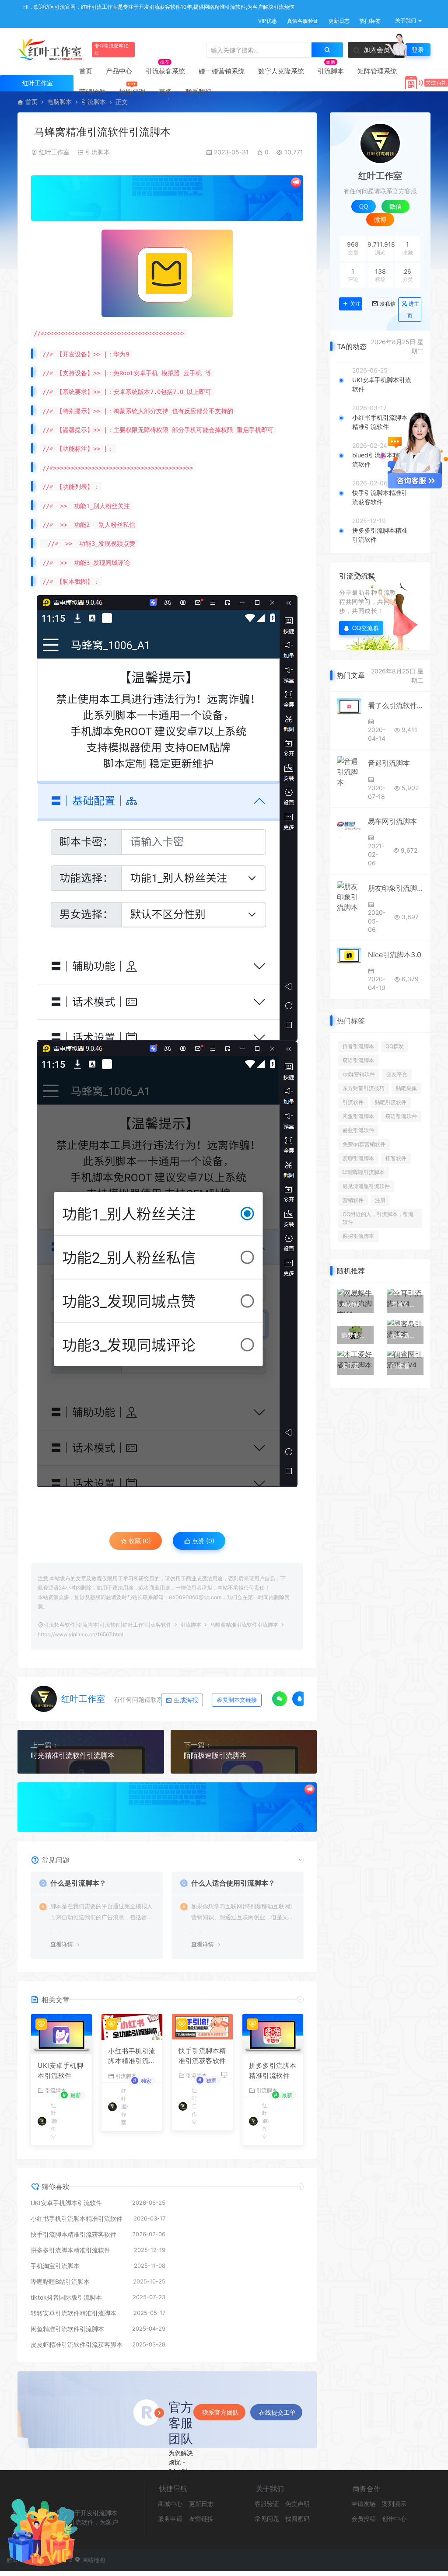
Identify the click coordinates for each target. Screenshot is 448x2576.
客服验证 (267, 2504)
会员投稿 (364, 2518)
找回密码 (297, 2518)
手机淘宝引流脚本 (55, 2266)
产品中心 (119, 71)
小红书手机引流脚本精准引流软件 (132, 2057)
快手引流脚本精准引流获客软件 (202, 2056)
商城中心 (170, 2504)
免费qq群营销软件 (364, 1144)
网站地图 (93, 2560)
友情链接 (201, 2518)
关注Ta (356, 304)
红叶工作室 (54, 152)
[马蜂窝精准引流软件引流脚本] (167, 273)
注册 (380, 1200)
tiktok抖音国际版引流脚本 (66, 2297)
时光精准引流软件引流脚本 (73, 1755)
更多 (165, 92)
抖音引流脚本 (358, 1046)
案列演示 (394, 2504)
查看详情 (62, 1944)
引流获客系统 (165, 71)
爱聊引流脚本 (358, 1158)
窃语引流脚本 (358, 1060)
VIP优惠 (267, 21)
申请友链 (364, 2504)
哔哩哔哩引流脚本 (364, 1172)
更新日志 (338, 21)
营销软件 (92, 92)
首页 (86, 71)
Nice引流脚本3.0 (395, 955)
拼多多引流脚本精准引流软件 (273, 2071)
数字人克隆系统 (281, 71)
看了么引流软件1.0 (396, 705)
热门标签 (369, 21)
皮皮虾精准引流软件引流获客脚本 (77, 2344)
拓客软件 (396, 1158)
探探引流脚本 (358, 1236)
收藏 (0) (139, 1541)
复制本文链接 (240, 1700)
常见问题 (267, 2518)
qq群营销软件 (359, 1074)
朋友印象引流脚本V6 (396, 888)
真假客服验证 (302, 21)
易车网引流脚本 (392, 821)
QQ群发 (395, 1046)
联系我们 (199, 92)
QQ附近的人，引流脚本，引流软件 (378, 1218)
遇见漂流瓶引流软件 (366, 1186)
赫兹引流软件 (358, 1130)
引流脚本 (331, 71)
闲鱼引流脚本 (358, 1116)
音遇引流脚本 (389, 763)
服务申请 (170, 2518)
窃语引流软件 (401, 1116)
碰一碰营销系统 (222, 71)
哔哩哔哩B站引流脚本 (60, 2281)
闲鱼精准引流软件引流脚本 (67, 2329)
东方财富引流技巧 (364, 1088)
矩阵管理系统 (377, 71)
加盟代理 (132, 92)
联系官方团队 (220, 2412)
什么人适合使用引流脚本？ (233, 1883)
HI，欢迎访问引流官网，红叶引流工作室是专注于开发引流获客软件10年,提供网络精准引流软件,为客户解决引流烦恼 (158, 7)
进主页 (413, 310)
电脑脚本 (59, 102)
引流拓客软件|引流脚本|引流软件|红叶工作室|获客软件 (108, 1625)
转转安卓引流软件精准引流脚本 (73, 2313)
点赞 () (202, 1541)
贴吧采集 (406, 1088)
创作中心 (394, 2518)
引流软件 (353, 1102)
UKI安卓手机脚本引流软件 (60, 2071)
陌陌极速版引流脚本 (215, 1755)
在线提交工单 (277, 2412)
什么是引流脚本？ (78, 1883)
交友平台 (397, 1074)
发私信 (386, 304)
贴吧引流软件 (391, 1102)
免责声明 (297, 2504)
